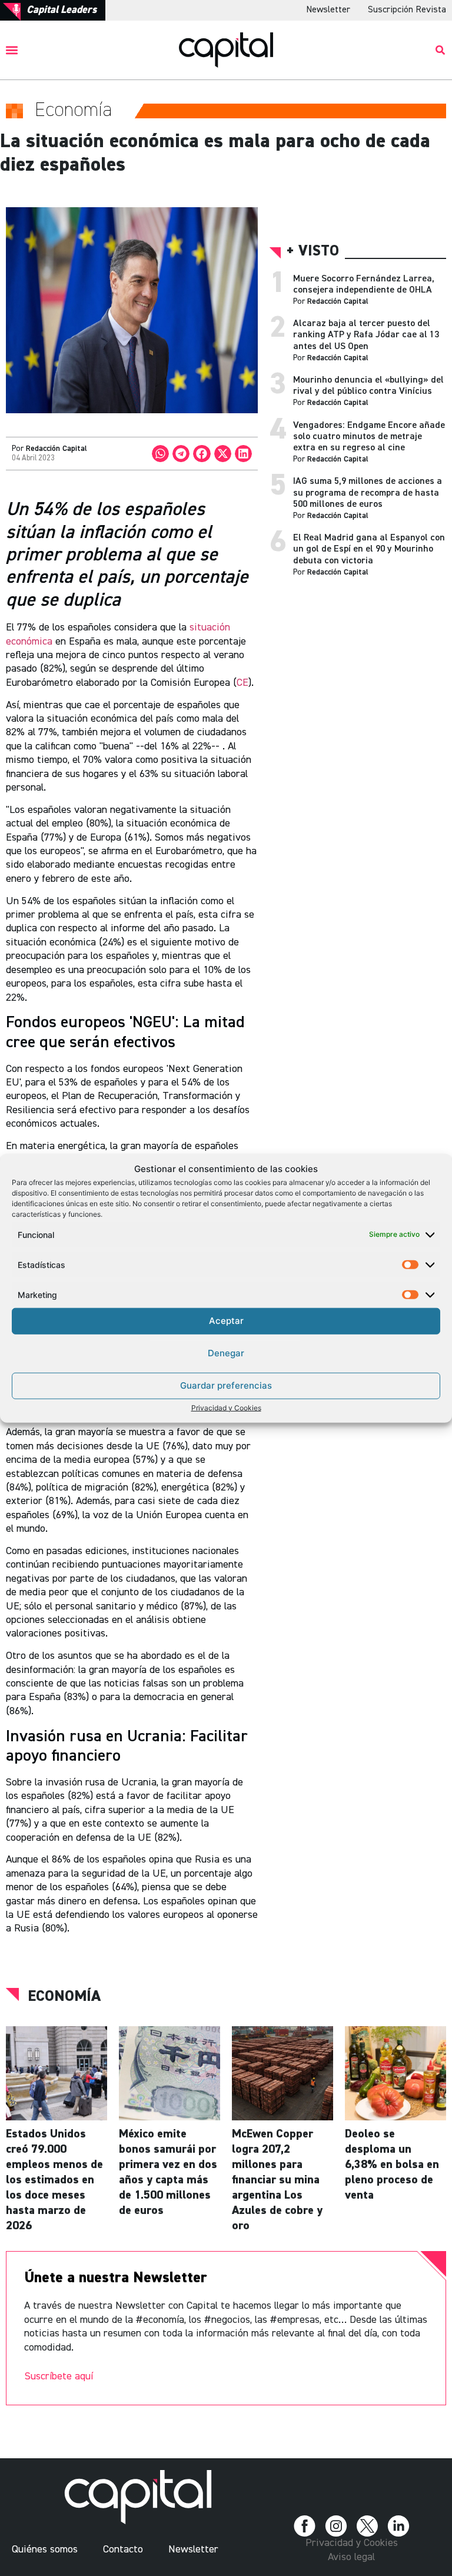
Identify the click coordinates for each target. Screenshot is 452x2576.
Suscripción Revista (407, 10)
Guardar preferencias (226, 1385)
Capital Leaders (62, 10)
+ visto (313, 252)
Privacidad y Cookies (226, 1407)
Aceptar (226, 1321)
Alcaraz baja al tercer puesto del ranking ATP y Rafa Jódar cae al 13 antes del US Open (366, 335)
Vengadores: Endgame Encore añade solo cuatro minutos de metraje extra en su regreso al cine (369, 437)
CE (242, 683)
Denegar (226, 1353)
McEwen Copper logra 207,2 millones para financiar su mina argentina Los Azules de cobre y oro (277, 2180)
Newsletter (328, 10)
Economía (64, 1997)
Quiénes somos (45, 2550)
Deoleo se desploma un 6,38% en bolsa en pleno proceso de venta (392, 2165)
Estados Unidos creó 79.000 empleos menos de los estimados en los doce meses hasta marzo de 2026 (54, 2180)
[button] (12, 50)
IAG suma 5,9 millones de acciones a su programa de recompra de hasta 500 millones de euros (368, 493)
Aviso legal (351, 2557)
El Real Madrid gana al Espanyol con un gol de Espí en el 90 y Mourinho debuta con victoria (369, 549)
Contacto (123, 2550)
